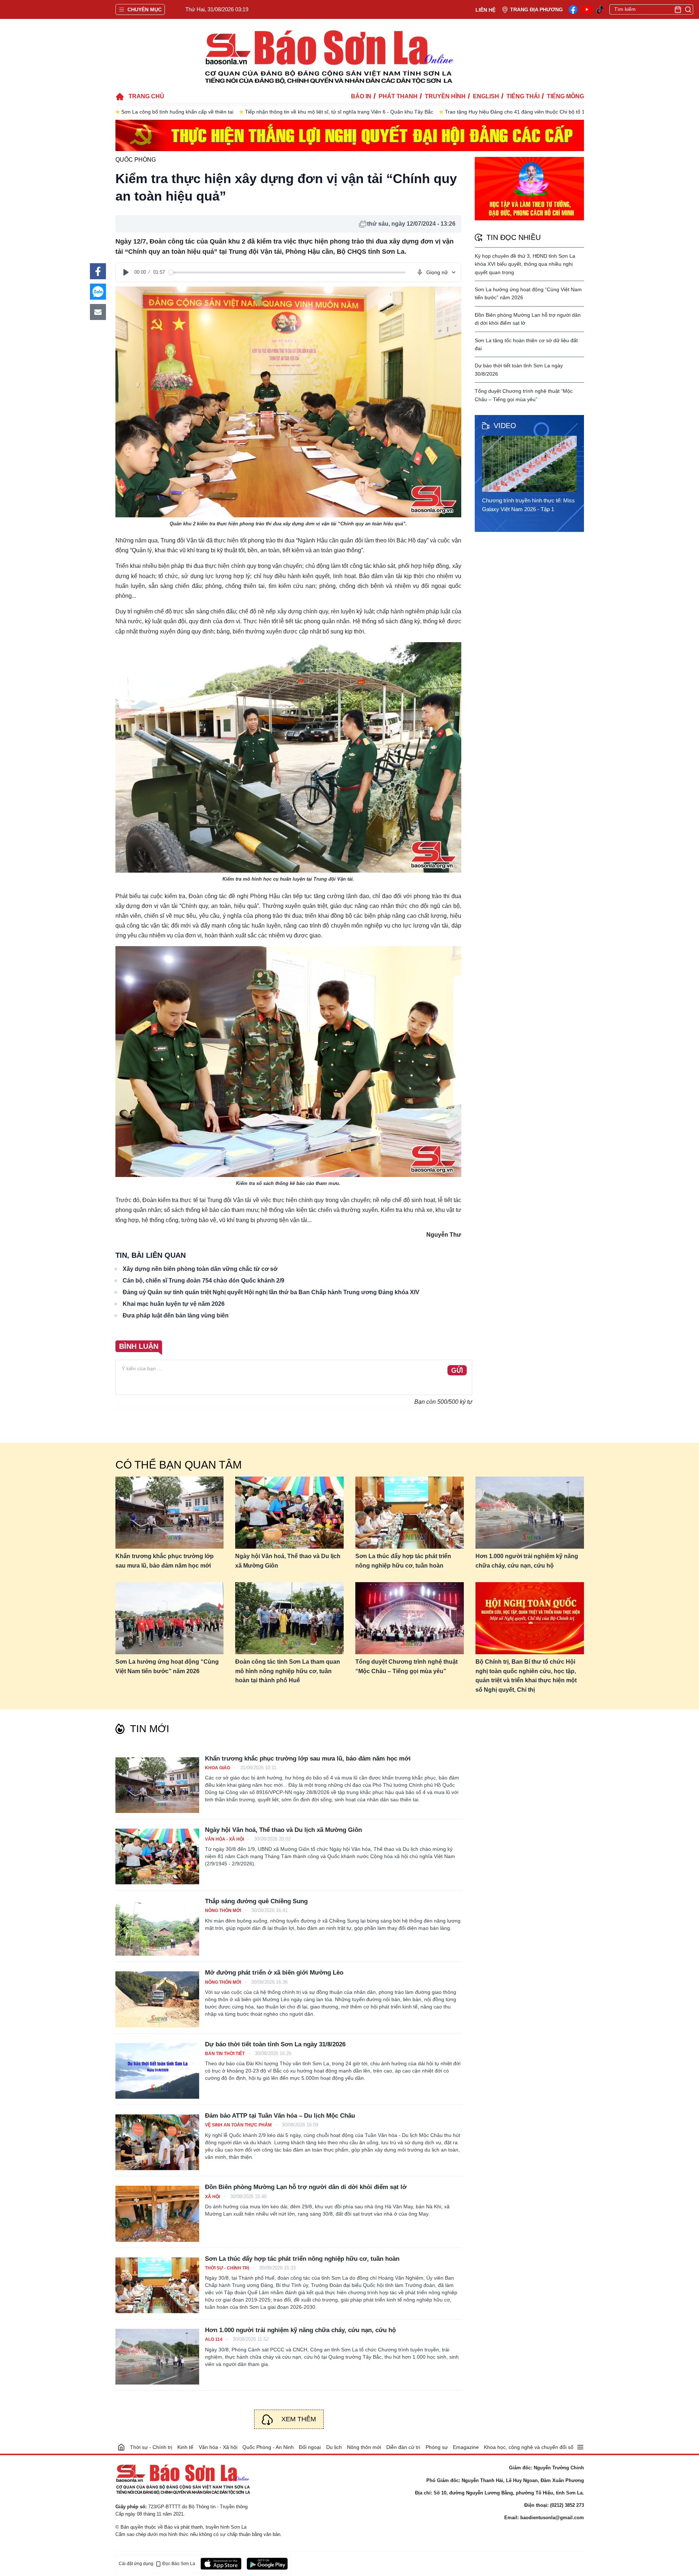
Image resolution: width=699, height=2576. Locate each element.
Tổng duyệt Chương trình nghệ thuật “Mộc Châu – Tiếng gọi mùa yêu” (406, 1666)
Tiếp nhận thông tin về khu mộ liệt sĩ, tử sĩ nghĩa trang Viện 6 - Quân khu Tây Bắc (339, 112)
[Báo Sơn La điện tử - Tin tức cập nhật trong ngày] (328, 56)
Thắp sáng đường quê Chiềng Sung (256, 1901)
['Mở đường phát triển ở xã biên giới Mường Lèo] (157, 1999)
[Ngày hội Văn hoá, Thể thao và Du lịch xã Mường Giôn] (289, 1513)
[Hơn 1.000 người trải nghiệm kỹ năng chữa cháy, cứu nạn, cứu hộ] (530, 1513)
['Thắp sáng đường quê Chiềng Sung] (157, 1928)
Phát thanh (398, 96)
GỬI (457, 1371)
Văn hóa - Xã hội (225, 1839)
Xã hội (213, 2197)
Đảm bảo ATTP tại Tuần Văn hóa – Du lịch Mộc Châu (280, 2116)
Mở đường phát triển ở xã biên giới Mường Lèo (274, 1973)
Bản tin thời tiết (225, 2054)
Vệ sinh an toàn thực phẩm (239, 2125)
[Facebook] (573, 9)
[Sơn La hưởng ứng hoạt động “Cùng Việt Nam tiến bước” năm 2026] (170, 1618)
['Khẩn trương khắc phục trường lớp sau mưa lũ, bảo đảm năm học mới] (157, 1785)
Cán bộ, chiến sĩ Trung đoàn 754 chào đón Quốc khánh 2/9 (204, 1281)
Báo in (361, 96)
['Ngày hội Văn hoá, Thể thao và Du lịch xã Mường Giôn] (157, 1856)
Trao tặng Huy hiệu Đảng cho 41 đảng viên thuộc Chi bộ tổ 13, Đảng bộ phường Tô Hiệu (547, 112)
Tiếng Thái (523, 96)
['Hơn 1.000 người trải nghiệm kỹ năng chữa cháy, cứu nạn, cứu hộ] (157, 2357)
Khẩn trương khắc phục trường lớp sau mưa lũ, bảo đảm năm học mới (165, 1561)
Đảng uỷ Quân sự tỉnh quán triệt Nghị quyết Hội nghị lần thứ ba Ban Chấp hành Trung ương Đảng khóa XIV (271, 1292)
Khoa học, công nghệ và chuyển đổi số (529, 2447)
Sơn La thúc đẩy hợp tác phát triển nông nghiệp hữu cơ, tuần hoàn (403, 1561)
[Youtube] (587, 9)
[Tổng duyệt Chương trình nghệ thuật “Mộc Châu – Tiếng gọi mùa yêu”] (410, 1618)
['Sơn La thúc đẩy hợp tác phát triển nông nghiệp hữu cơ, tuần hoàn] (157, 2285)
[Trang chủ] (121, 2447)
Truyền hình (445, 96)
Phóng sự (437, 2447)
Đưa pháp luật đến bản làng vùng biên (176, 1315)
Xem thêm (299, 2419)
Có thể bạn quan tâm (179, 1465)
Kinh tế (185, 2447)
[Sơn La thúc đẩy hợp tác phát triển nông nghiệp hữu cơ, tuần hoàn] (410, 1513)
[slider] (287, 272)
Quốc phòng (136, 160)
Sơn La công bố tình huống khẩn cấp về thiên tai (177, 112)
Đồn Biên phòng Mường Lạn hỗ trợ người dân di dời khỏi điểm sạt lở (306, 2187)
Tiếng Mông (565, 96)
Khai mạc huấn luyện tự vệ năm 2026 (174, 1304)
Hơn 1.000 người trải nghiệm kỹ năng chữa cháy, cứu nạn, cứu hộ (527, 1561)
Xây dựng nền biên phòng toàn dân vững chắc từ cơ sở (200, 1269)
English (486, 96)
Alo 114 (214, 2339)
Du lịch (334, 2447)
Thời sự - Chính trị (228, 2268)
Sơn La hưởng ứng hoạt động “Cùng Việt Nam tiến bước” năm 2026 (167, 1666)
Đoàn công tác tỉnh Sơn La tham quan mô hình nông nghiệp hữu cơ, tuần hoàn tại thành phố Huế (288, 1671)
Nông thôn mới (224, 1911)
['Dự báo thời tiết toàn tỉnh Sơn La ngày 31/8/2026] (157, 2071)
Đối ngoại (310, 2447)
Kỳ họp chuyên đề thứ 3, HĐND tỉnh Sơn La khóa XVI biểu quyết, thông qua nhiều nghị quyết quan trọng (525, 264)
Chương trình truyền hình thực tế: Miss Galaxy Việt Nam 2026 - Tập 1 (528, 505)
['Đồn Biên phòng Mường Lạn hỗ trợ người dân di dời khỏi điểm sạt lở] (157, 2214)
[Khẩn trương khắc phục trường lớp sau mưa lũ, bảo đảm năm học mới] (170, 1513)
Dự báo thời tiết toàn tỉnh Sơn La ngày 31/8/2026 (275, 2044)
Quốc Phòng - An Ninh (268, 2447)
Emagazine (466, 2447)
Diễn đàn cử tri (403, 2447)
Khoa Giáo (218, 1768)
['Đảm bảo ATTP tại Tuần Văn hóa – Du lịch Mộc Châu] (157, 2142)
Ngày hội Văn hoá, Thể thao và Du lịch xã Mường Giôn (288, 1561)
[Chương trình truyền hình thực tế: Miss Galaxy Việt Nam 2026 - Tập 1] (532, 464)
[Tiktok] (600, 10)
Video (505, 426)
